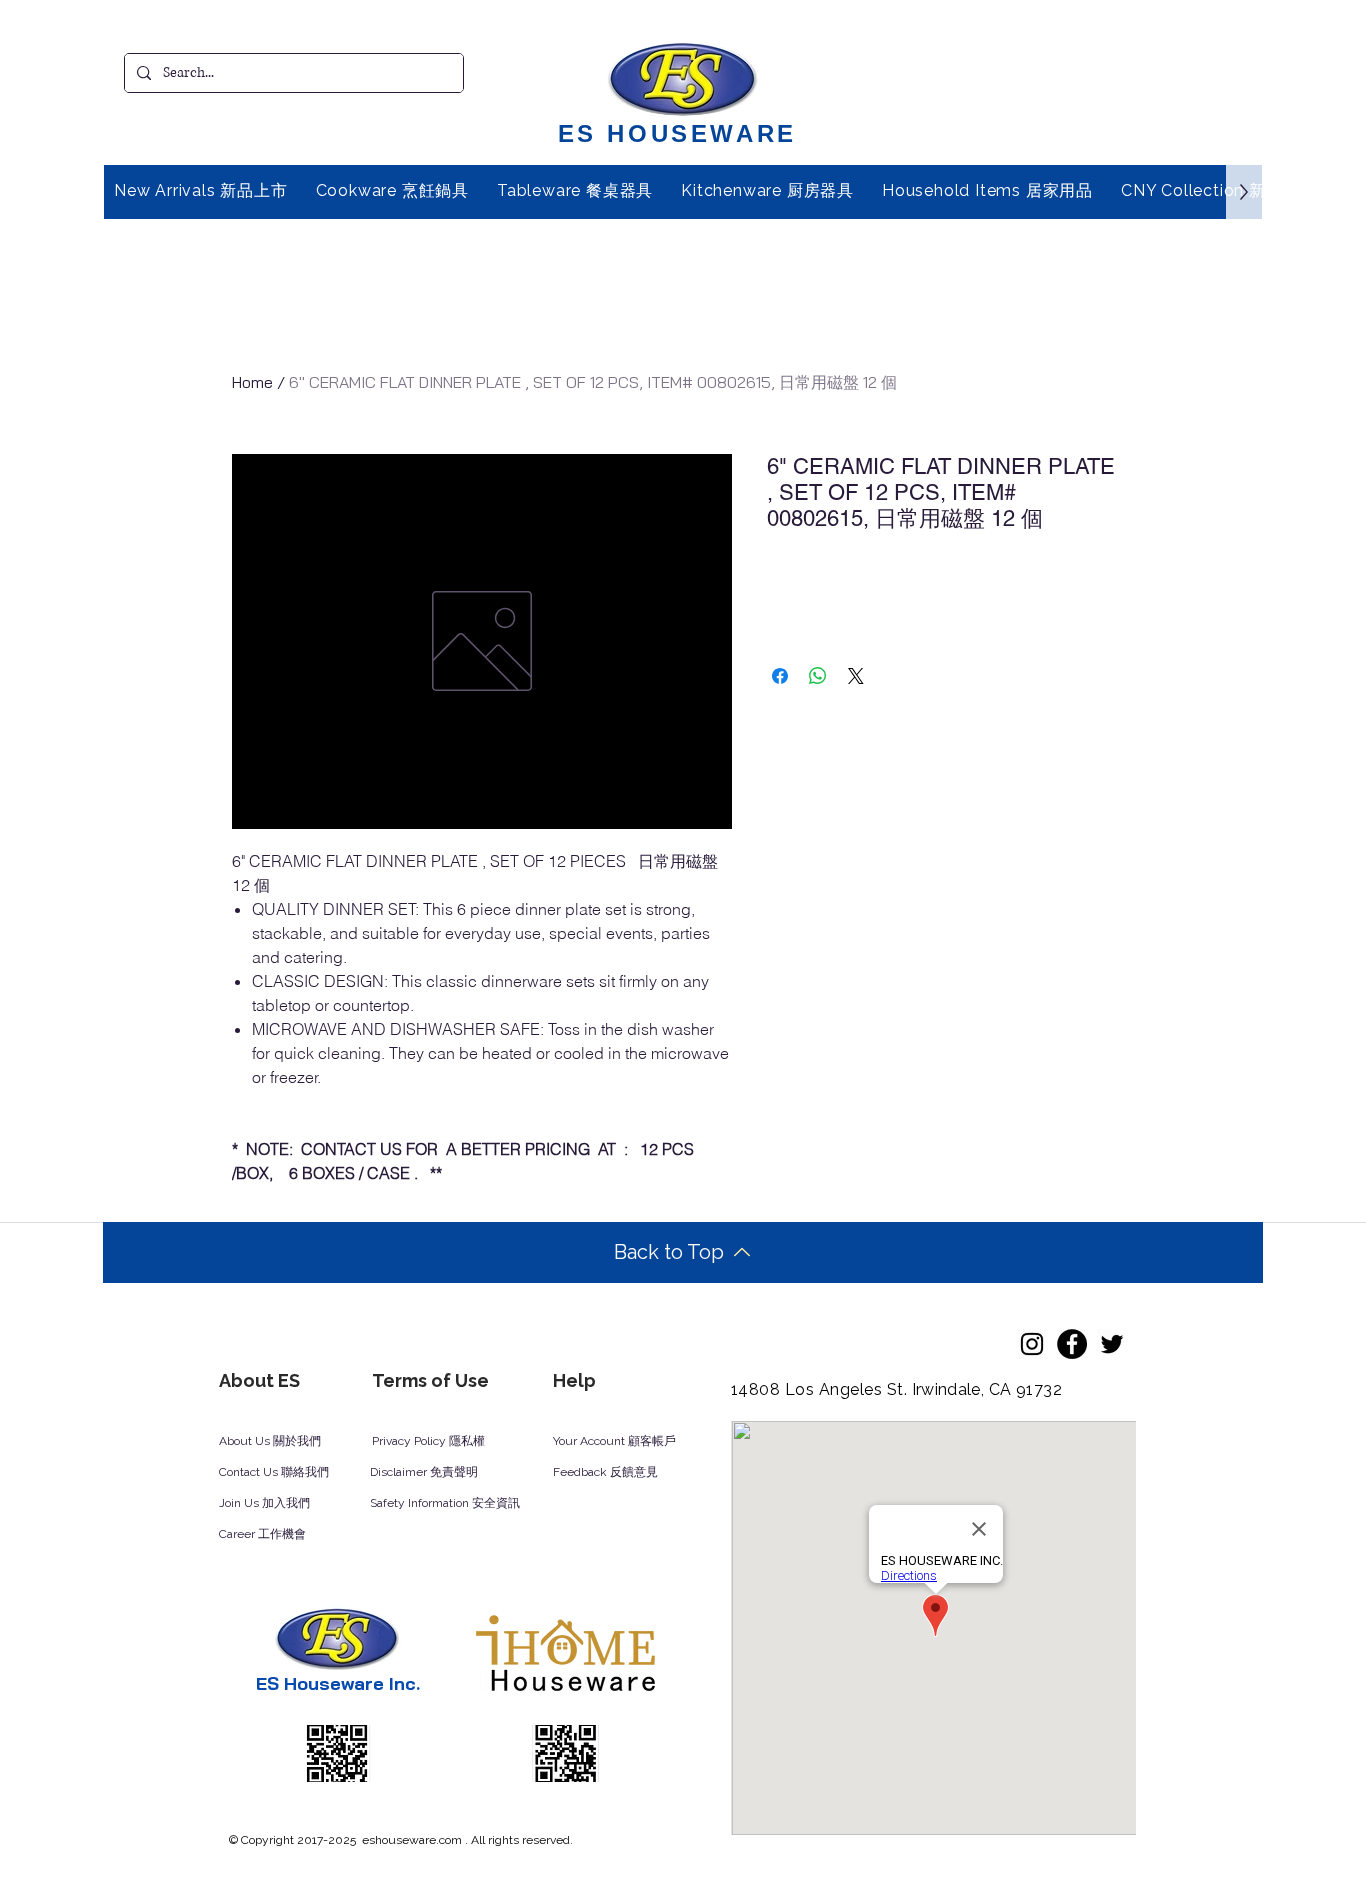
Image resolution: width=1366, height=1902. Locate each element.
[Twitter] (1112, 1344)
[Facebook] (1072, 1344)
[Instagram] (1032, 1344)
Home (252, 382)
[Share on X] (856, 676)
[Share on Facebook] (780, 676)
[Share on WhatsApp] (818, 676)
